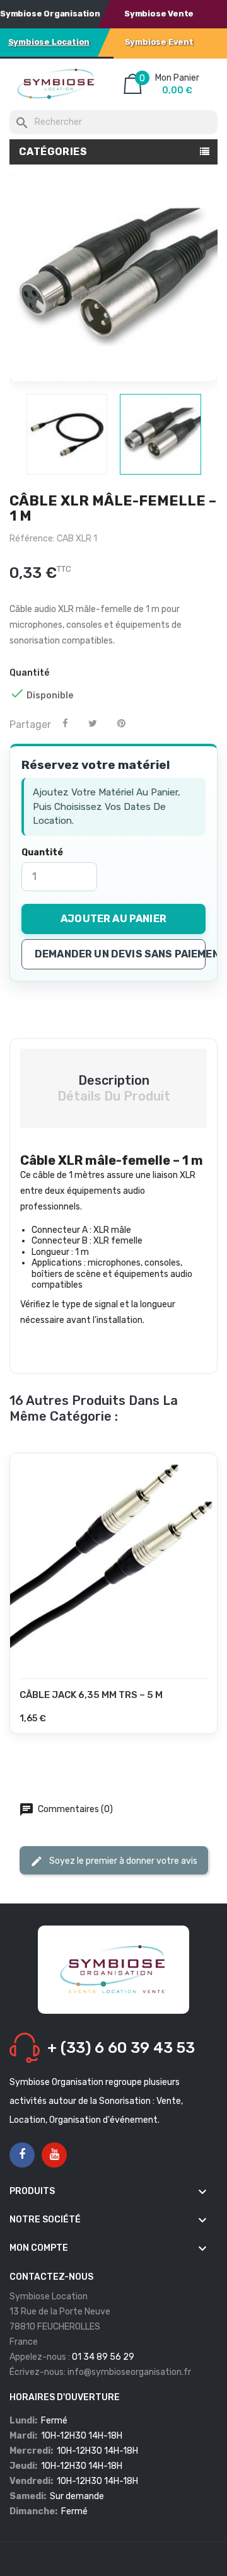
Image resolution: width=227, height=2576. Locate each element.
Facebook (22, 2155)
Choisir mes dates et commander (114, 1727)
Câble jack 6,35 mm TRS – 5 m (91, 1695)
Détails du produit (114, 1096)
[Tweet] (93, 724)
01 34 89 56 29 (103, 2357)
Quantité (42, 852)
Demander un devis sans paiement (120, 954)
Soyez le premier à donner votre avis (122, 1860)
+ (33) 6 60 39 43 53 (121, 2048)
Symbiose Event (159, 42)
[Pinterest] (121, 724)
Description (114, 1080)
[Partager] (65, 724)
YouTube (55, 2155)
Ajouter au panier (113, 919)
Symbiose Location (49, 42)
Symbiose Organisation (50, 14)
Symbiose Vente (159, 14)
